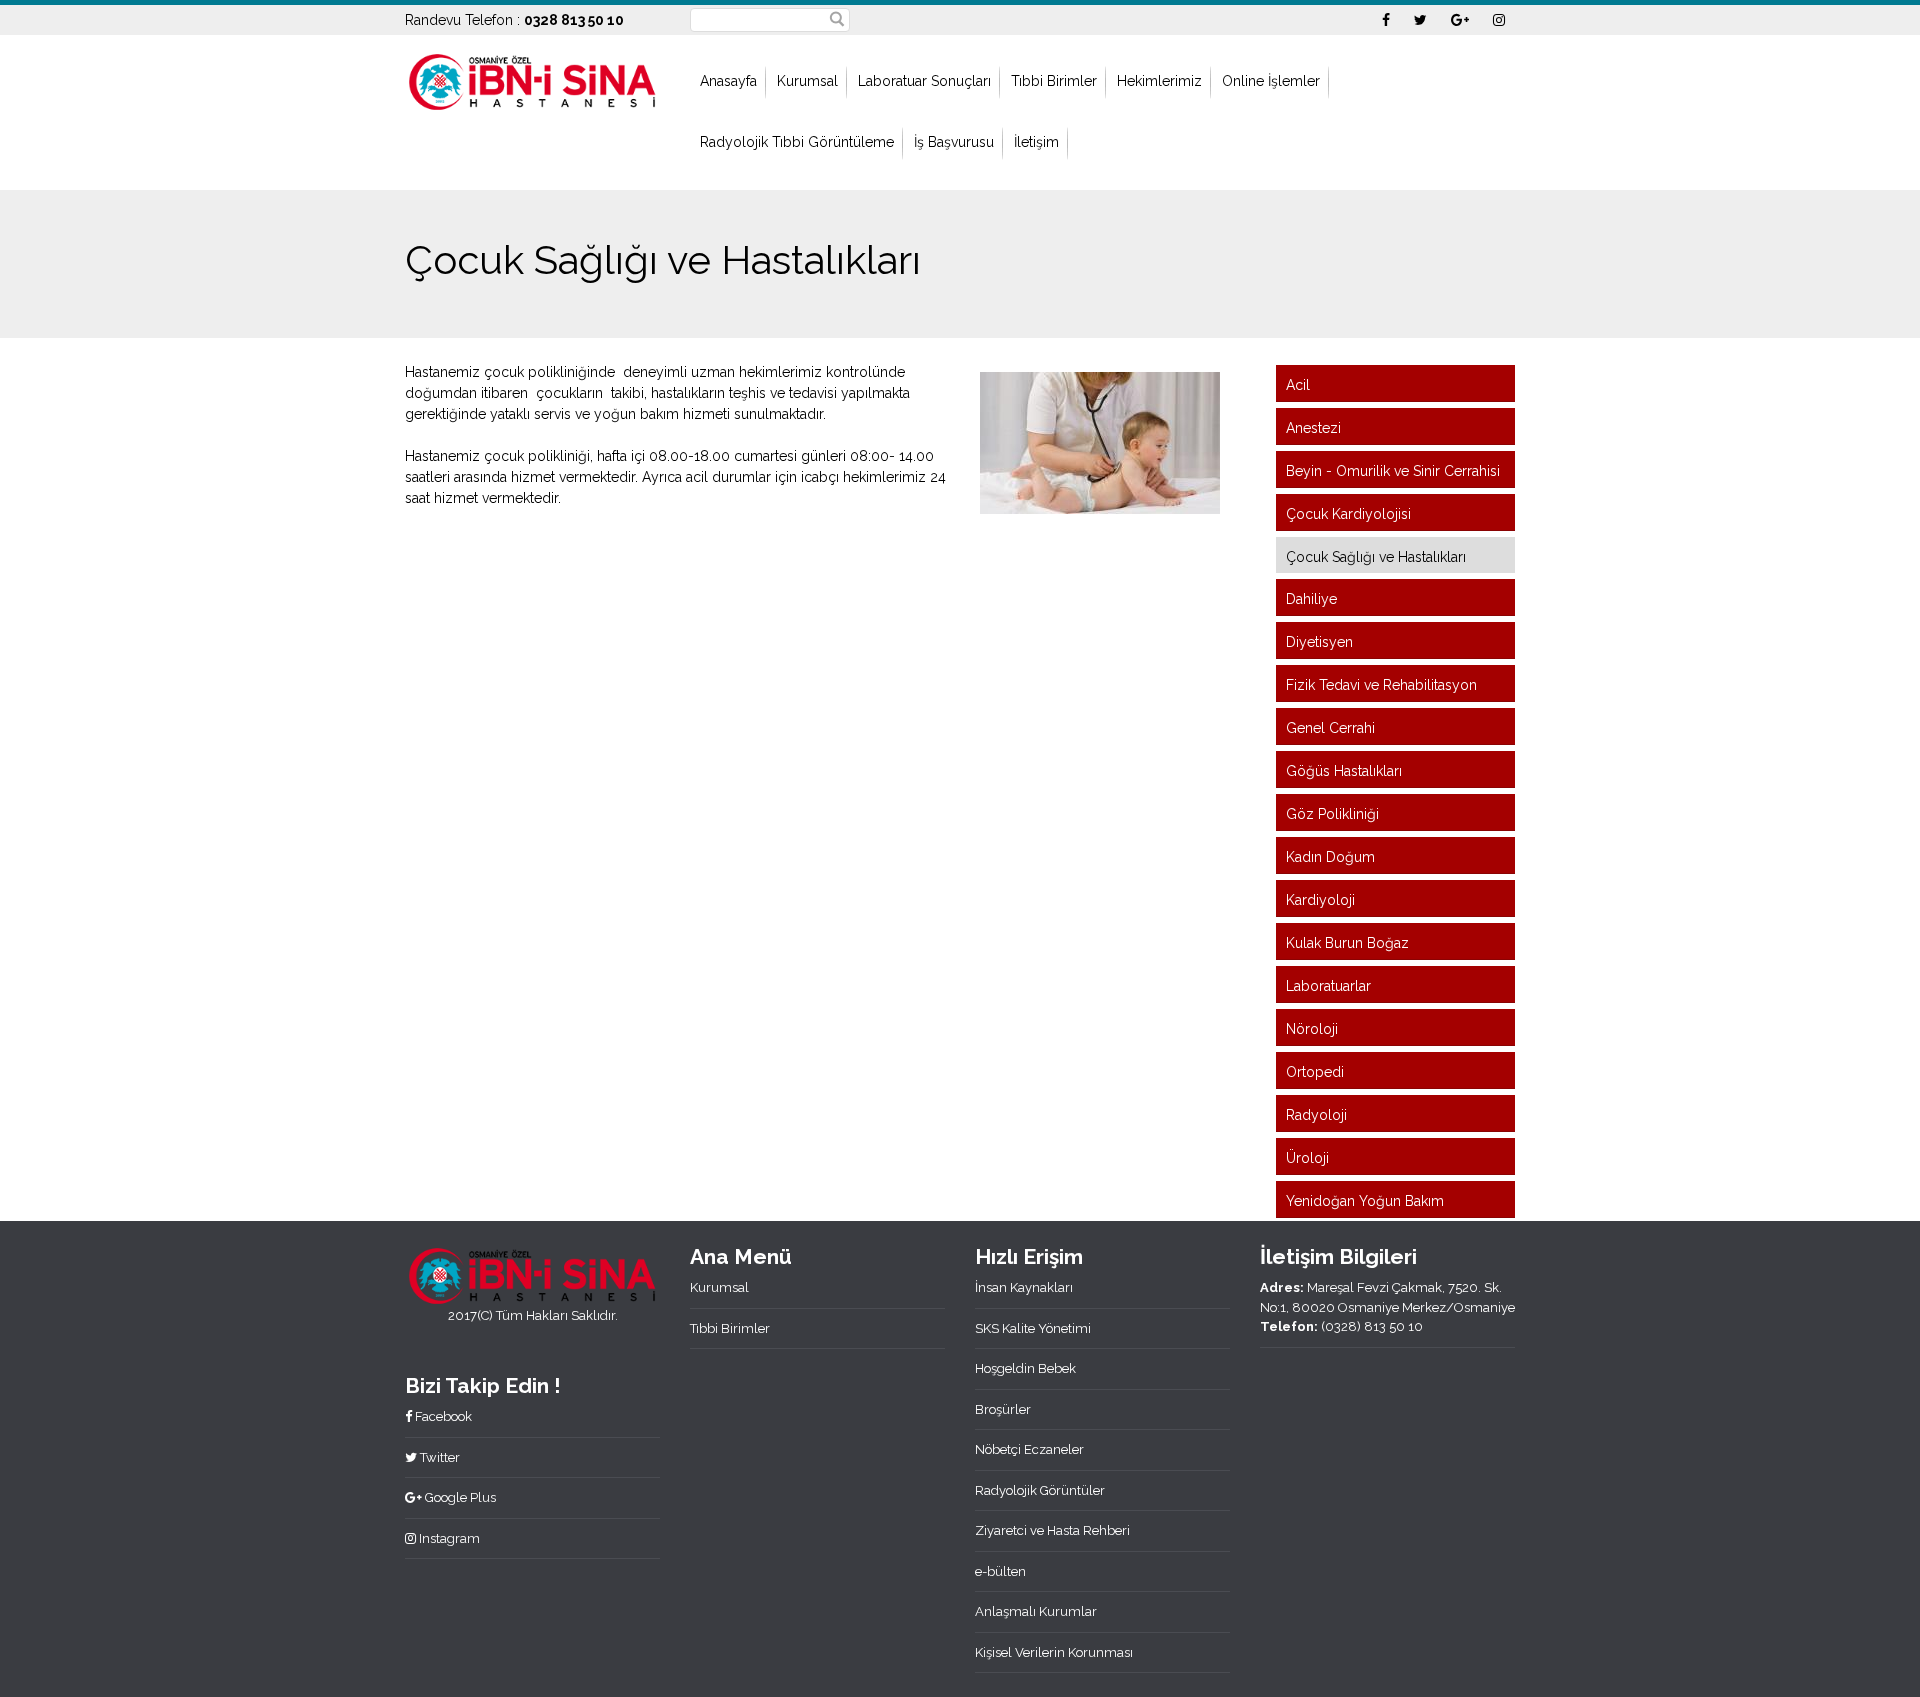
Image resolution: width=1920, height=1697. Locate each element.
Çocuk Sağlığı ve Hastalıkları (1376, 557)
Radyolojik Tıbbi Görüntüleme (797, 142)
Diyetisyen (1319, 642)
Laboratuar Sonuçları (924, 81)
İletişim (1036, 142)
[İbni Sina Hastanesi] (532, 80)
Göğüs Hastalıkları (1344, 771)
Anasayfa (728, 81)
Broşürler (1003, 1409)
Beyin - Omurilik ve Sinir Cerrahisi (1393, 471)
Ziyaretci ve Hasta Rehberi (1052, 1530)
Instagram (448, 1538)
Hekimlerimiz (1159, 81)
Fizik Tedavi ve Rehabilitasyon (1381, 685)
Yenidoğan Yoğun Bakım (1365, 1201)
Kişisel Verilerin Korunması (1054, 1652)
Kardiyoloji (1320, 900)
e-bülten (1000, 1571)
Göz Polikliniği (1332, 814)
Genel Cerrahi (1330, 728)
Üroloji (1307, 1158)
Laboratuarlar (1328, 986)
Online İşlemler (1271, 81)
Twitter (438, 1457)
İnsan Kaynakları (1024, 1287)
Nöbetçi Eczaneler (1029, 1449)
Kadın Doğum (1330, 857)
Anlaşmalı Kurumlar (1036, 1611)
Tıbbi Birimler (1054, 81)
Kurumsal (807, 81)
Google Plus (459, 1497)
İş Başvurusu (954, 142)
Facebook (442, 1416)
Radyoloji (1316, 1115)
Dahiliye (1311, 599)
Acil (1298, 385)
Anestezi (1313, 428)
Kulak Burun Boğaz (1347, 943)
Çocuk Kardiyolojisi (1348, 514)
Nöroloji (1312, 1029)
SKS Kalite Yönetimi (1033, 1328)
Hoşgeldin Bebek (1025, 1368)
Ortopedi (1315, 1072)
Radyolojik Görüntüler (1040, 1490)
